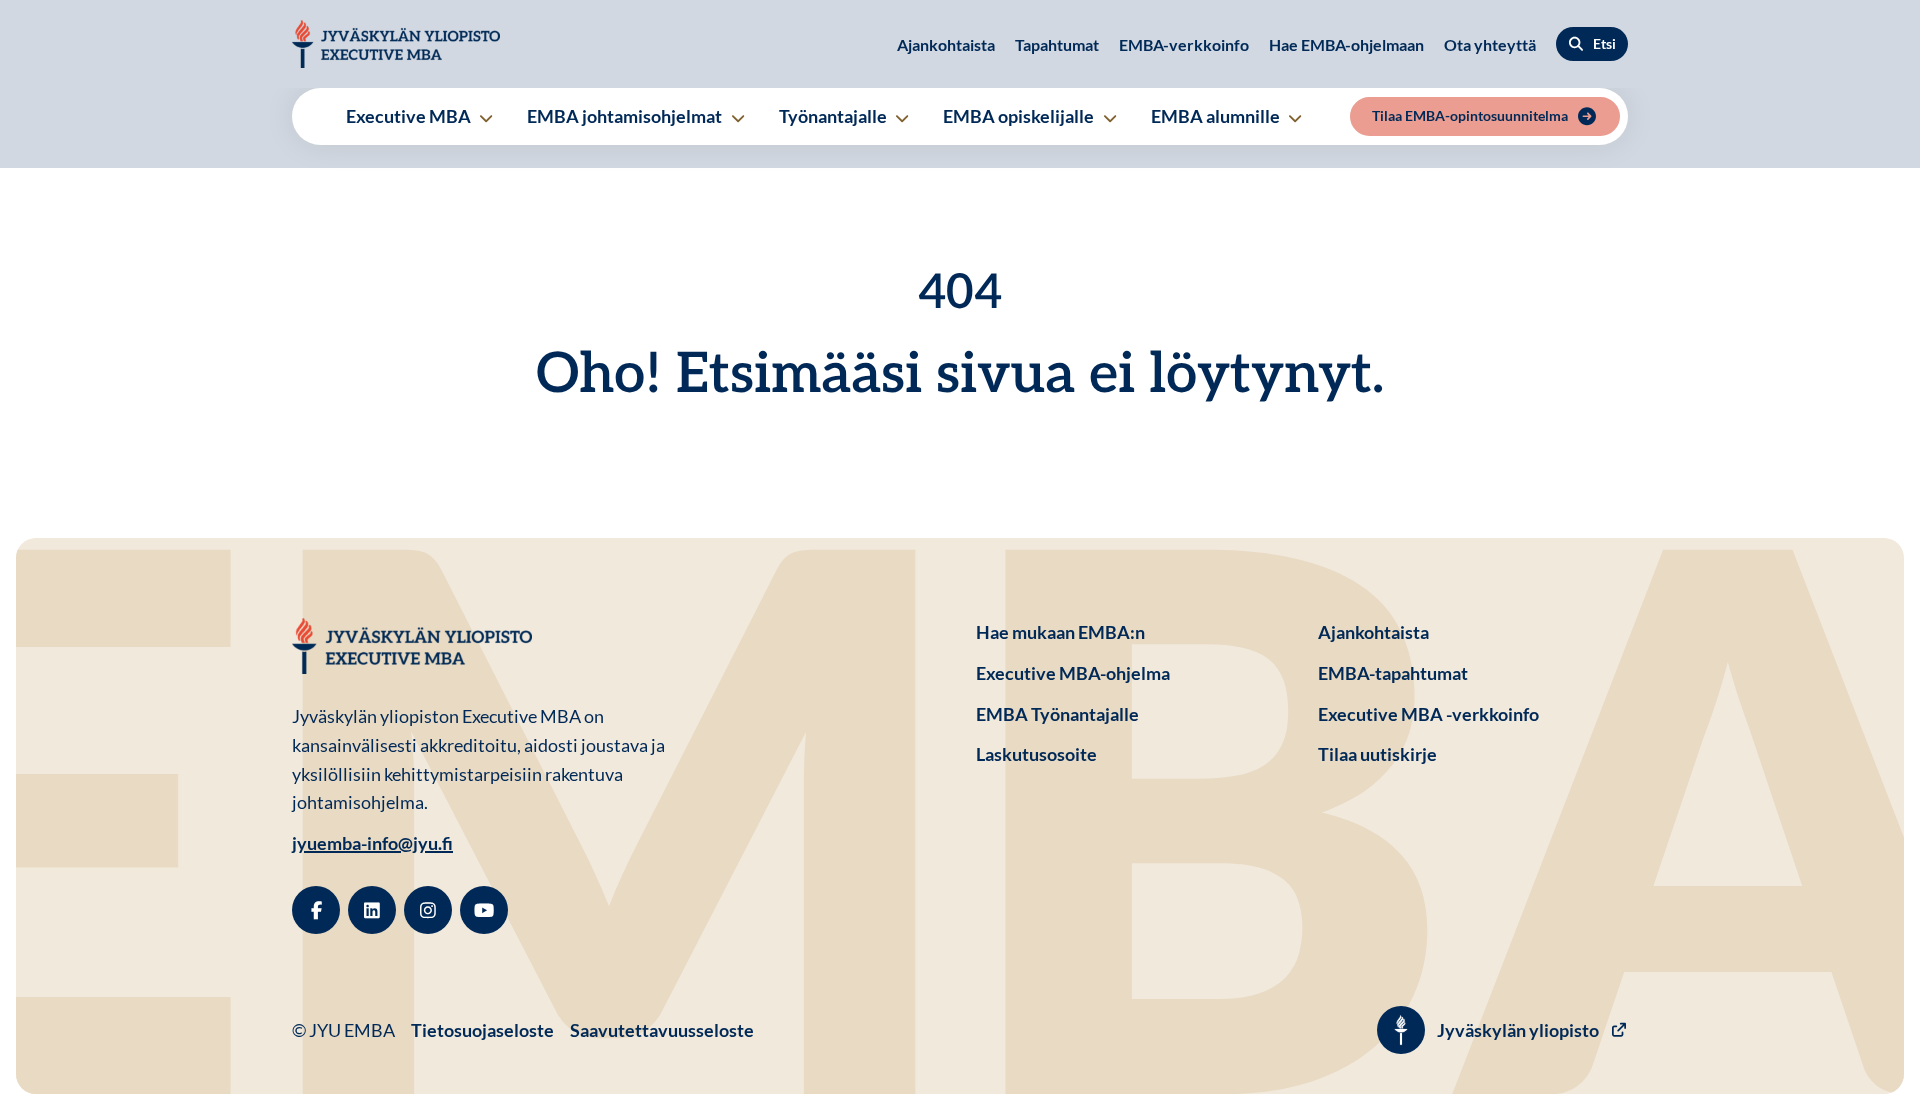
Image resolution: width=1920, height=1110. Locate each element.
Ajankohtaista (946, 44)
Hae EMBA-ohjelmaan (1346, 44)
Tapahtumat (1057, 44)
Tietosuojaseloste (482, 1029)
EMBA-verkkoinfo (1184, 44)
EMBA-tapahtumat (1393, 673)
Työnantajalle (834, 116)
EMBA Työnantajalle (1057, 714)
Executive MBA (410, 116)
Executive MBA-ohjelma (1073, 673)
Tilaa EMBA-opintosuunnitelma (1470, 115)
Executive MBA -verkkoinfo (1428, 714)
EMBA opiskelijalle (1020, 116)
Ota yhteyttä (1490, 44)
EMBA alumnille (1217, 116)
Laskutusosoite (1131, 753)
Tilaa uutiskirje (1377, 754)
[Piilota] (485, 118)
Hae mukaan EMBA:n (1060, 632)
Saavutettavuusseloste (662, 1030)
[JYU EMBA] (396, 44)
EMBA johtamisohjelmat (626, 116)
